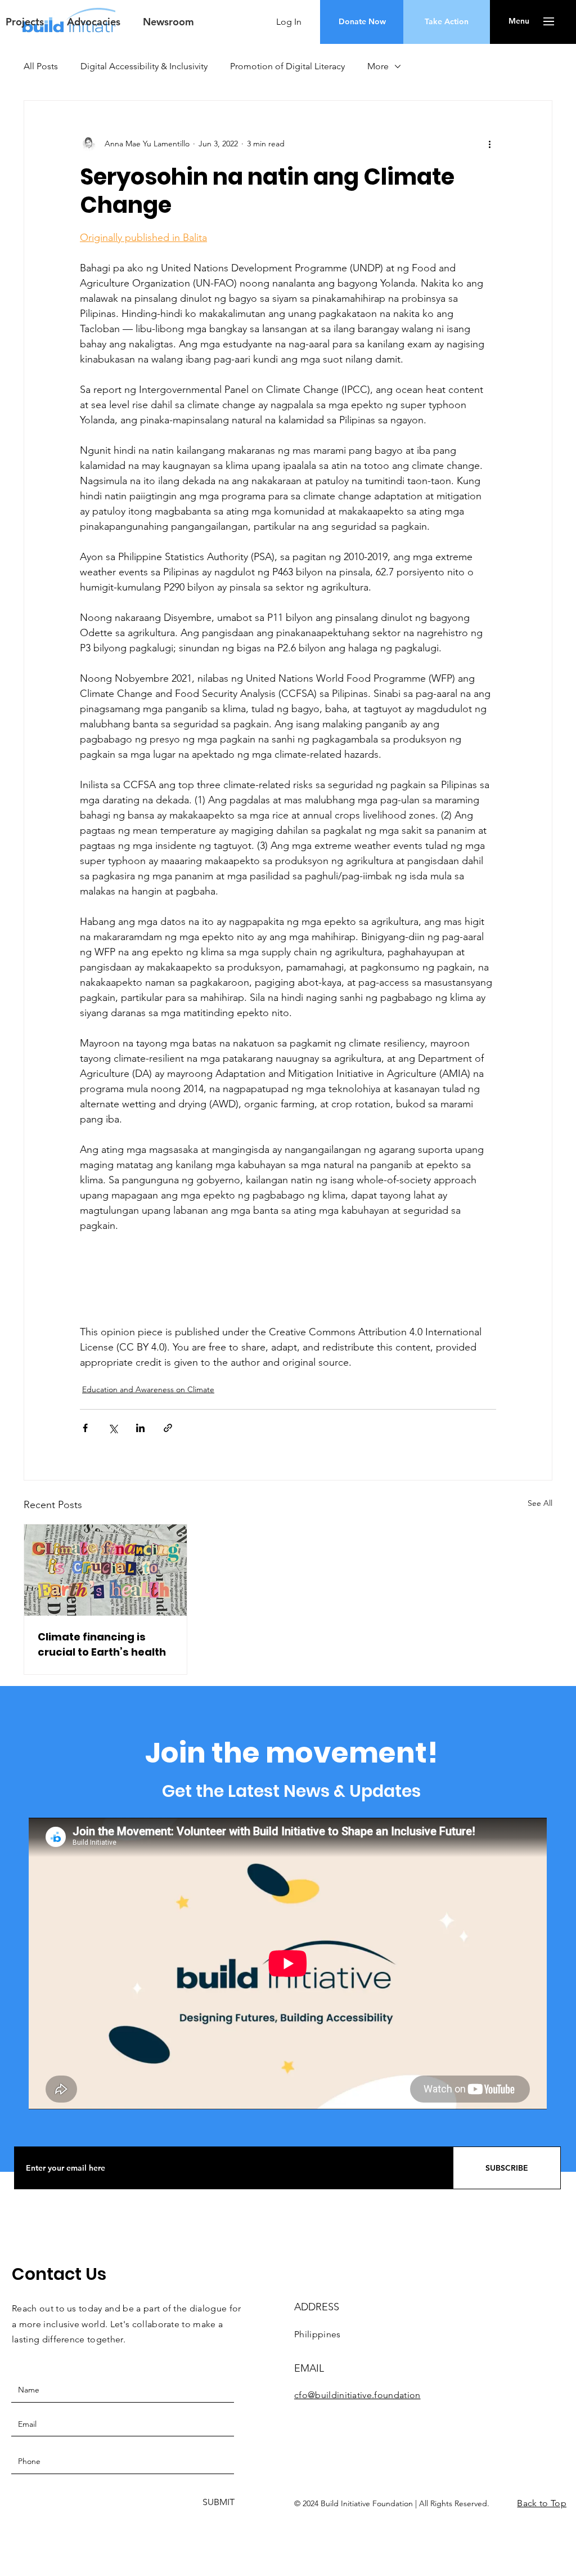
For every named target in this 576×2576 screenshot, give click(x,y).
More (378, 66)
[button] (166, 22)
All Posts (41, 66)
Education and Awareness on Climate (148, 1389)
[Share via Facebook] (85, 1428)
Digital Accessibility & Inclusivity (144, 66)
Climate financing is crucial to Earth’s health (102, 1644)
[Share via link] (168, 1428)
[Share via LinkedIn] (140, 1428)
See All (540, 1503)
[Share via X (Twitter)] (113, 1428)
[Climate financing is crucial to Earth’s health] (105, 1570)
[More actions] (489, 144)
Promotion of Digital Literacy (287, 66)
